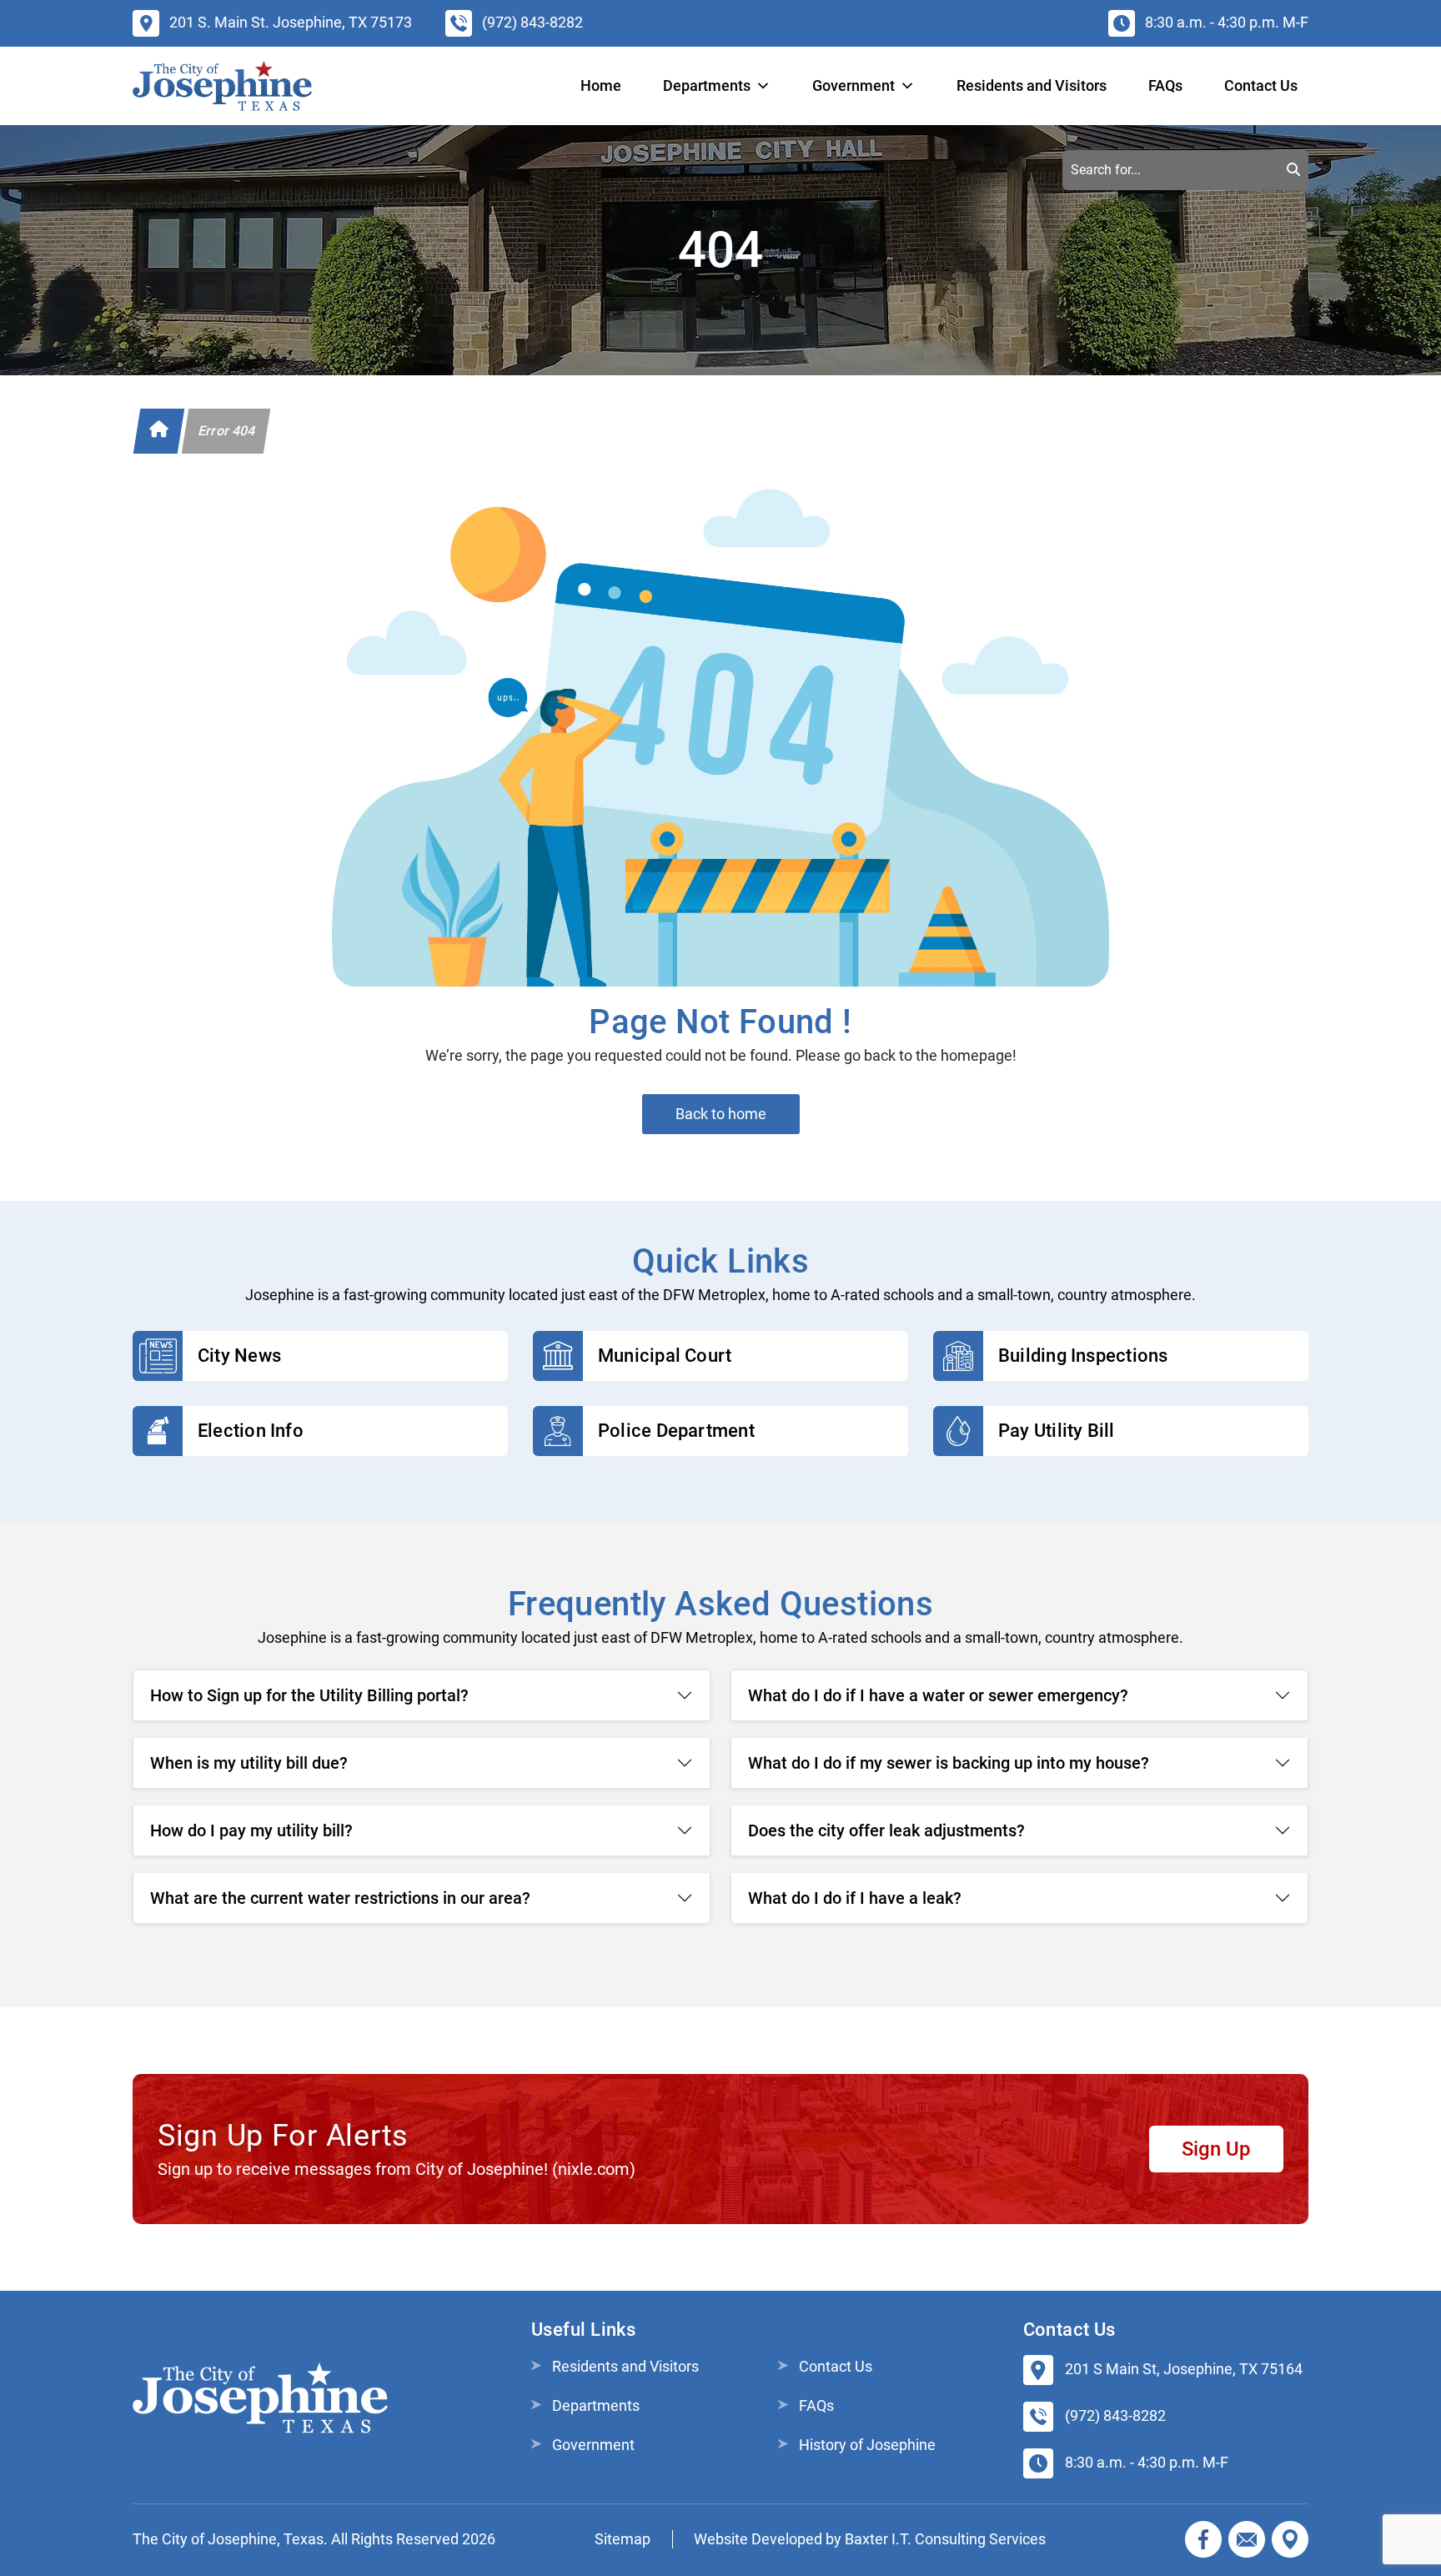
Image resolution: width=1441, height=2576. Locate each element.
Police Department (676, 1431)
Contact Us (1261, 85)
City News (239, 1356)
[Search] (1293, 170)
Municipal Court (665, 1356)
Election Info (251, 1431)
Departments (707, 85)
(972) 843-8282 (1115, 2415)
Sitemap (623, 2539)
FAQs (1165, 85)
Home (601, 85)
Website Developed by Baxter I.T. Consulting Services (870, 2539)
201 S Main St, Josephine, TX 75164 (1184, 2369)
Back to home (721, 1114)
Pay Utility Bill (1057, 1431)
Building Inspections (1083, 1356)
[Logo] (222, 86)
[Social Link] (1203, 2539)
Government (593, 2445)
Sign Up (1216, 2149)
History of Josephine (867, 2445)
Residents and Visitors (1032, 85)
